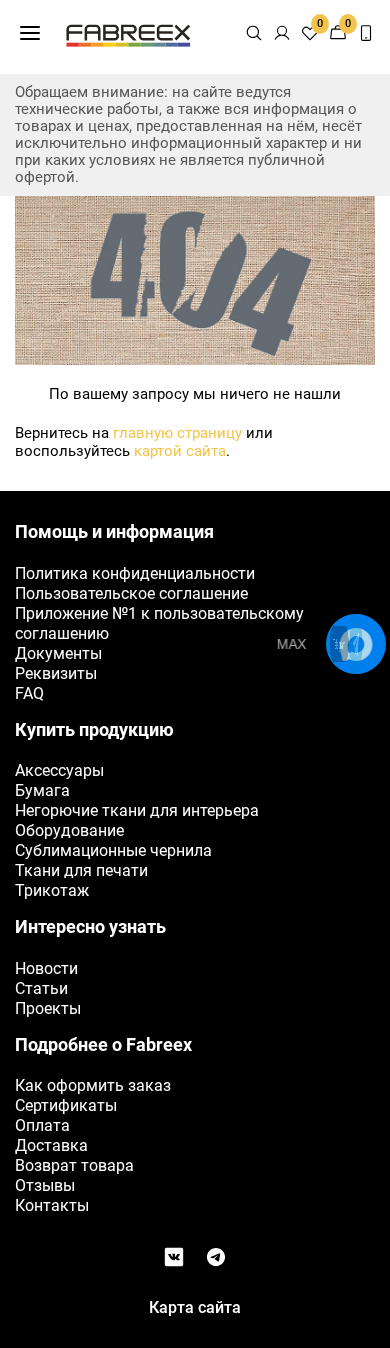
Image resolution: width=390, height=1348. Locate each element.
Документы (58, 653)
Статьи (41, 988)
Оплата (42, 1125)
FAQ (29, 693)
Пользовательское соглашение (131, 593)
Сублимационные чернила (113, 850)
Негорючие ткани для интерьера (137, 810)
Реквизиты (56, 673)
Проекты (48, 1008)
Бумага (42, 790)
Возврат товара (74, 1165)
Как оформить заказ (93, 1085)
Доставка (51, 1145)
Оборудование (69, 830)
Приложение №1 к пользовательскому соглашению (159, 623)
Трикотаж (52, 890)
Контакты (52, 1205)
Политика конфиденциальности (135, 573)
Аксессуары (59, 770)
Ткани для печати (81, 870)
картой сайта (180, 451)
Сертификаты (66, 1105)
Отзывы (45, 1185)
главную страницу (177, 433)
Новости (46, 968)
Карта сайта (195, 1307)
